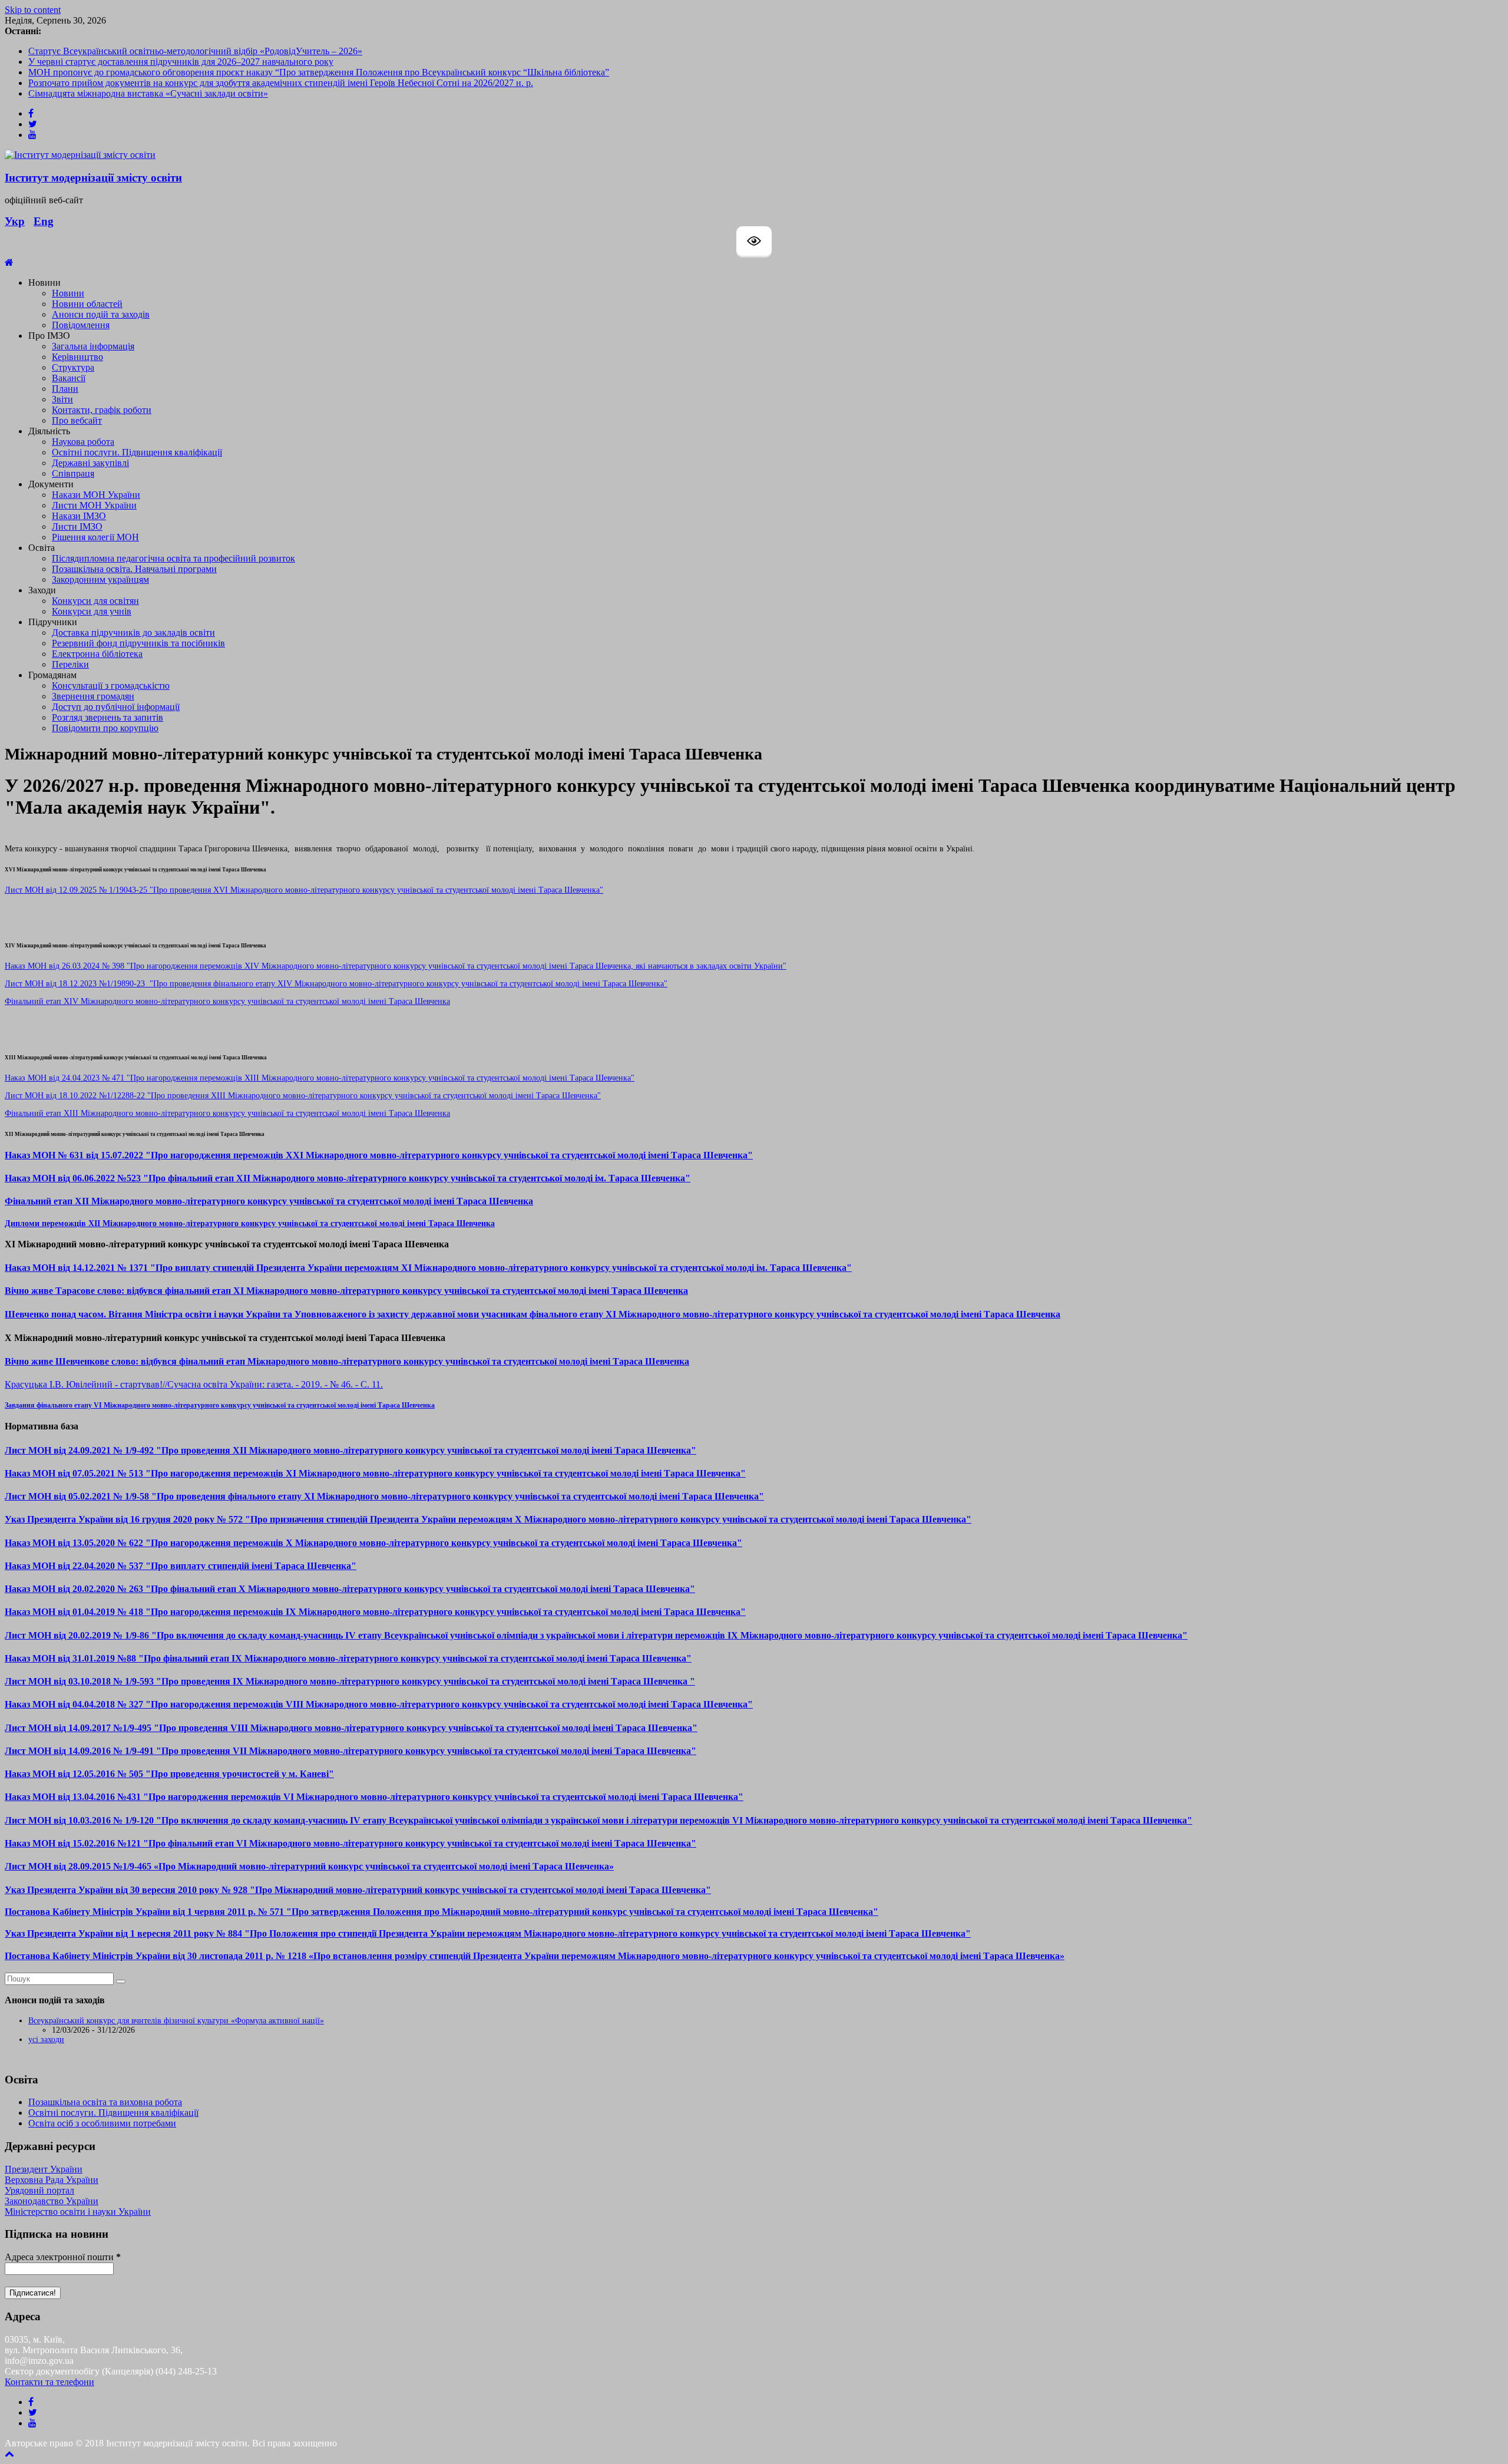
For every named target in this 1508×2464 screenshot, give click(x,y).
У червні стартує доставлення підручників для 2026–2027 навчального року (181, 62)
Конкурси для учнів (92, 611)
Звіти (62, 399)
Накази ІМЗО (79, 516)
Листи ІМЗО (77, 526)
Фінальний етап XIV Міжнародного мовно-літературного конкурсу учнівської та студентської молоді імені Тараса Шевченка (227, 1001)
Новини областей (87, 304)
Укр (15, 221)
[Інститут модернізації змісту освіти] (9, 262)
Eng (44, 221)
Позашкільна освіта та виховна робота (105, 2102)
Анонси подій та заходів (101, 314)
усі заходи (46, 2039)
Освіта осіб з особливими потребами (102, 2123)
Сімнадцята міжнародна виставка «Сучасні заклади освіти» (148, 93)
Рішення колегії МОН (95, 537)
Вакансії (69, 378)
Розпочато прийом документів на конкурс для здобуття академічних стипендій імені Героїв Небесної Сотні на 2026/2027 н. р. (281, 83)
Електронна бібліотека (97, 654)
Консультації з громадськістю (111, 686)
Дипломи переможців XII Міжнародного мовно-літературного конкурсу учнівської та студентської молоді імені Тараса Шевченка (250, 1223)
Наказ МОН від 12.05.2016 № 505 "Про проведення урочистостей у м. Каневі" (169, 1774)
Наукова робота (83, 442)
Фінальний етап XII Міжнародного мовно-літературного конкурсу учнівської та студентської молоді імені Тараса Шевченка (269, 1201)
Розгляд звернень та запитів (108, 717)
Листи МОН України (94, 505)
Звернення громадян (93, 696)
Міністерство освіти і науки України (78, 2212)
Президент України (44, 2169)
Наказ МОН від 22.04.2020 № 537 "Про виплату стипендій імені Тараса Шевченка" (181, 1566)
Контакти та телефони (49, 2382)
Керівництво (77, 357)
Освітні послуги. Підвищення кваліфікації (137, 452)
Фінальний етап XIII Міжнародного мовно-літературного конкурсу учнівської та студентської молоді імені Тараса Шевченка (227, 1113)
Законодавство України (52, 2201)
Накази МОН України (96, 495)
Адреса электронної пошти (63, 2257)
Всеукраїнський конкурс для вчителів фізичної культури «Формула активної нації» (176, 2021)
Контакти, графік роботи (102, 410)
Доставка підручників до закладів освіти (133, 632)
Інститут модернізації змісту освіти (93, 178)
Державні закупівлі (90, 463)
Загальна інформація (93, 346)
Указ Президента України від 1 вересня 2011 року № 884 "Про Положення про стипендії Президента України (236, 1933)
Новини (68, 293)
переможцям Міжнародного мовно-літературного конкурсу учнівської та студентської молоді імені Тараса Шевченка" (719, 1933)
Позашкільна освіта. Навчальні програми (134, 569)
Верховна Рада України (52, 2180)
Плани (65, 389)
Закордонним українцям (100, 579)
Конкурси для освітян (95, 601)
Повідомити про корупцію (105, 728)
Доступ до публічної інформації (116, 707)
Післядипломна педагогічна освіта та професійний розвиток (173, 558)
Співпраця (73, 473)
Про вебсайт (77, 420)
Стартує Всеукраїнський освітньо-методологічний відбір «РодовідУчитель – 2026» (195, 51)
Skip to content (33, 10)
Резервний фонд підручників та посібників (138, 643)
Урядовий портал (39, 2190)
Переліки (70, 664)
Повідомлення (81, 325)
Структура (73, 367)
